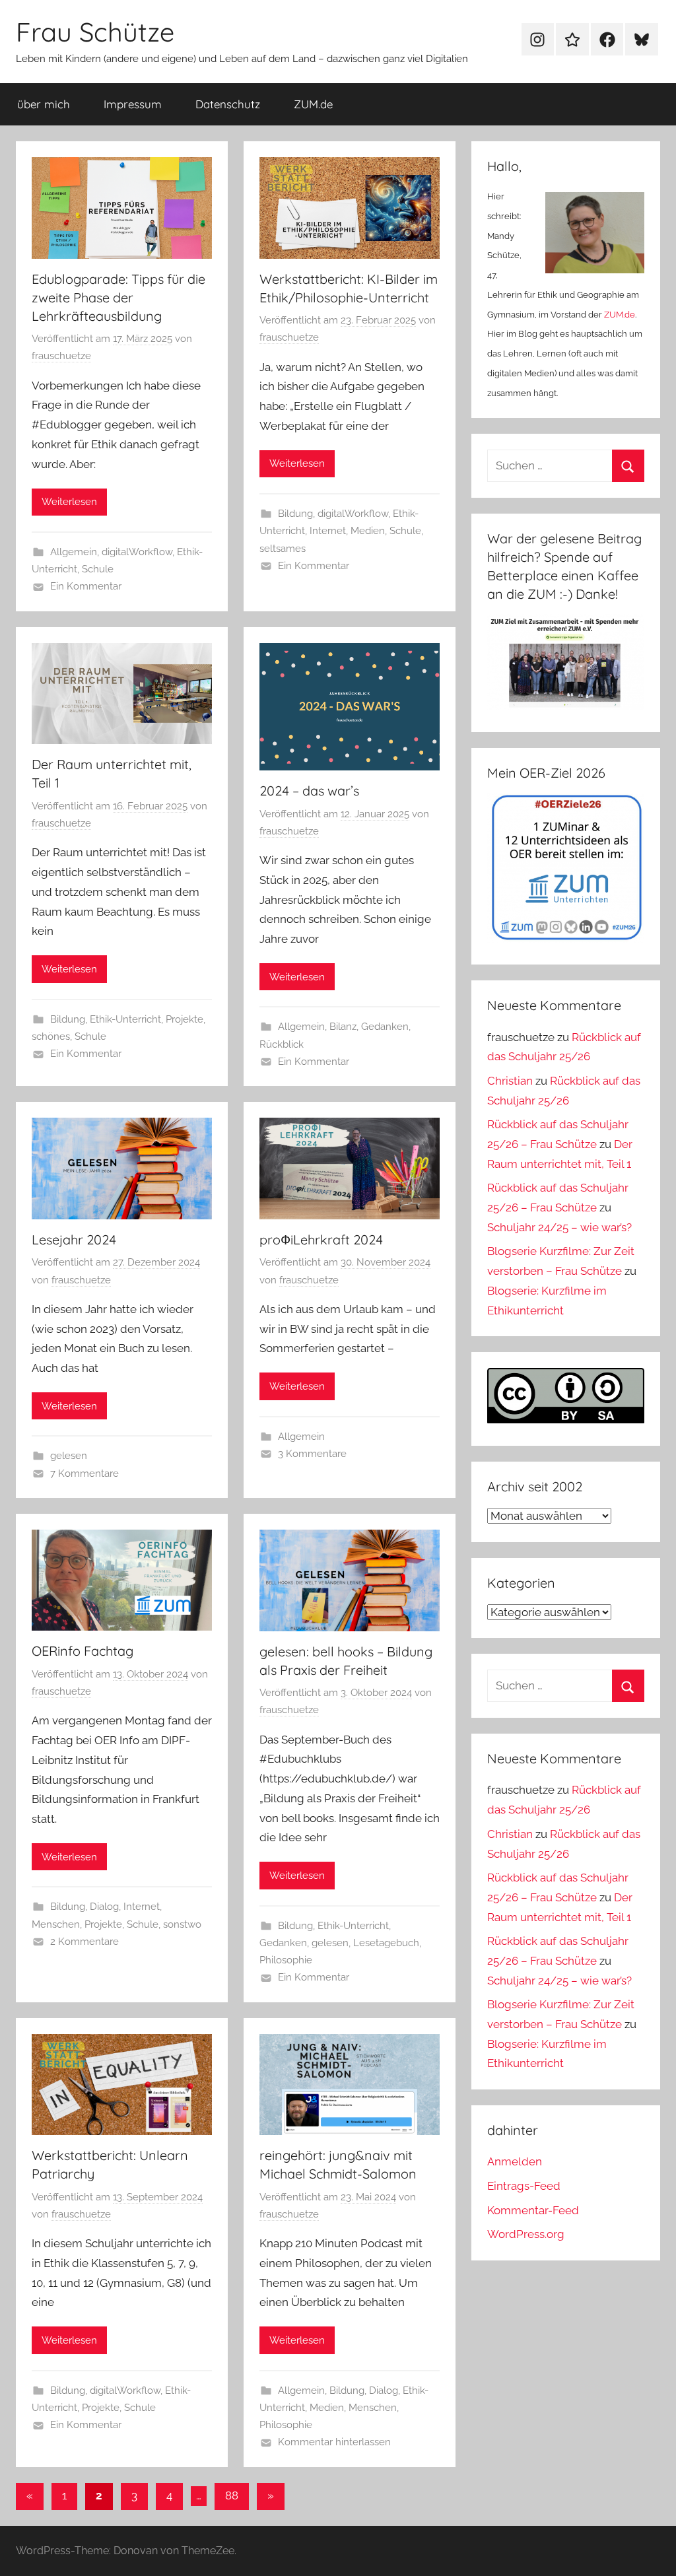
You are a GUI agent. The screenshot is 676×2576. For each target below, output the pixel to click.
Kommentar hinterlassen (334, 2442)
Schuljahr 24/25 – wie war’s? (559, 1227)
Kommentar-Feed (533, 2210)
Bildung (295, 514)
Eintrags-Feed (524, 2186)
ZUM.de (313, 104)
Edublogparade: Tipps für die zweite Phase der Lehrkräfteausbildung (118, 297)
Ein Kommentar (86, 586)
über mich (44, 104)
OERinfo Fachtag (83, 1651)
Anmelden (515, 2161)
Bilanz (343, 1027)
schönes (51, 1036)
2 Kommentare (84, 1942)
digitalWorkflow (137, 552)
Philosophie (286, 1960)
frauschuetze (61, 356)
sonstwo (182, 1924)
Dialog (104, 1907)
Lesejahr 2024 (74, 1239)
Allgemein (74, 552)
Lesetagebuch (386, 1943)
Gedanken (385, 1027)
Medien (368, 531)
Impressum (133, 104)
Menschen (56, 1924)
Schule (98, 569)
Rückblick (282, 1044)
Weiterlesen (69, 502)
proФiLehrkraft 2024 (321, 1239)
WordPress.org (526, 2234)
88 (232, 2495)
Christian (510, 1081)
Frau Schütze (95, 32)
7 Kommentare (84, 1474)
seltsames (283, 549)
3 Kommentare (312, 1454)
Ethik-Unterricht (125, 1019)
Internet (328, 531)
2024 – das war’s (309, 791)
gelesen (69, 1456)
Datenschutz (228, 104)
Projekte (185, 1019)
